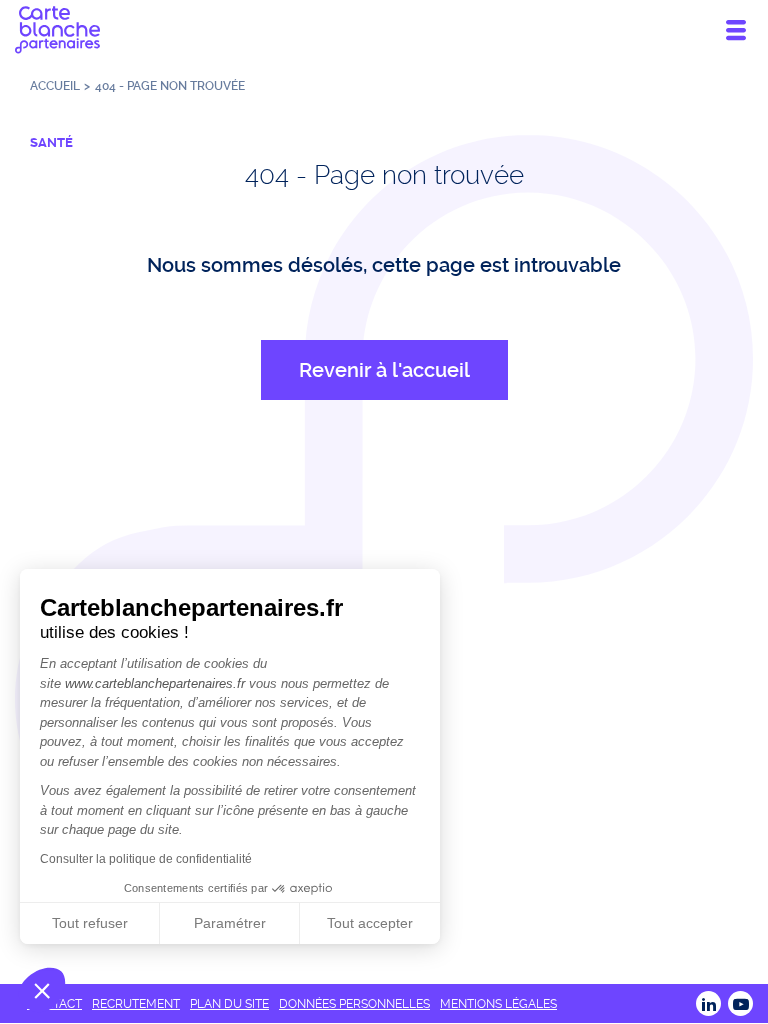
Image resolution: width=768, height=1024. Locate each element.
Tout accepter (370, 923)
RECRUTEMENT (136, 1004)
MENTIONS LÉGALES (498, 1004)
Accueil (55, 86)
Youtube (740, 1003)
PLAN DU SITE (229, 1004)
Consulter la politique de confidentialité (146, 859)
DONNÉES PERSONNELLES (354, 1004)
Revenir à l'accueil (384, 370)
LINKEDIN (708, 1003)
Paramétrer (230, 923)
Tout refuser (90, 923)
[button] (42, 990)
